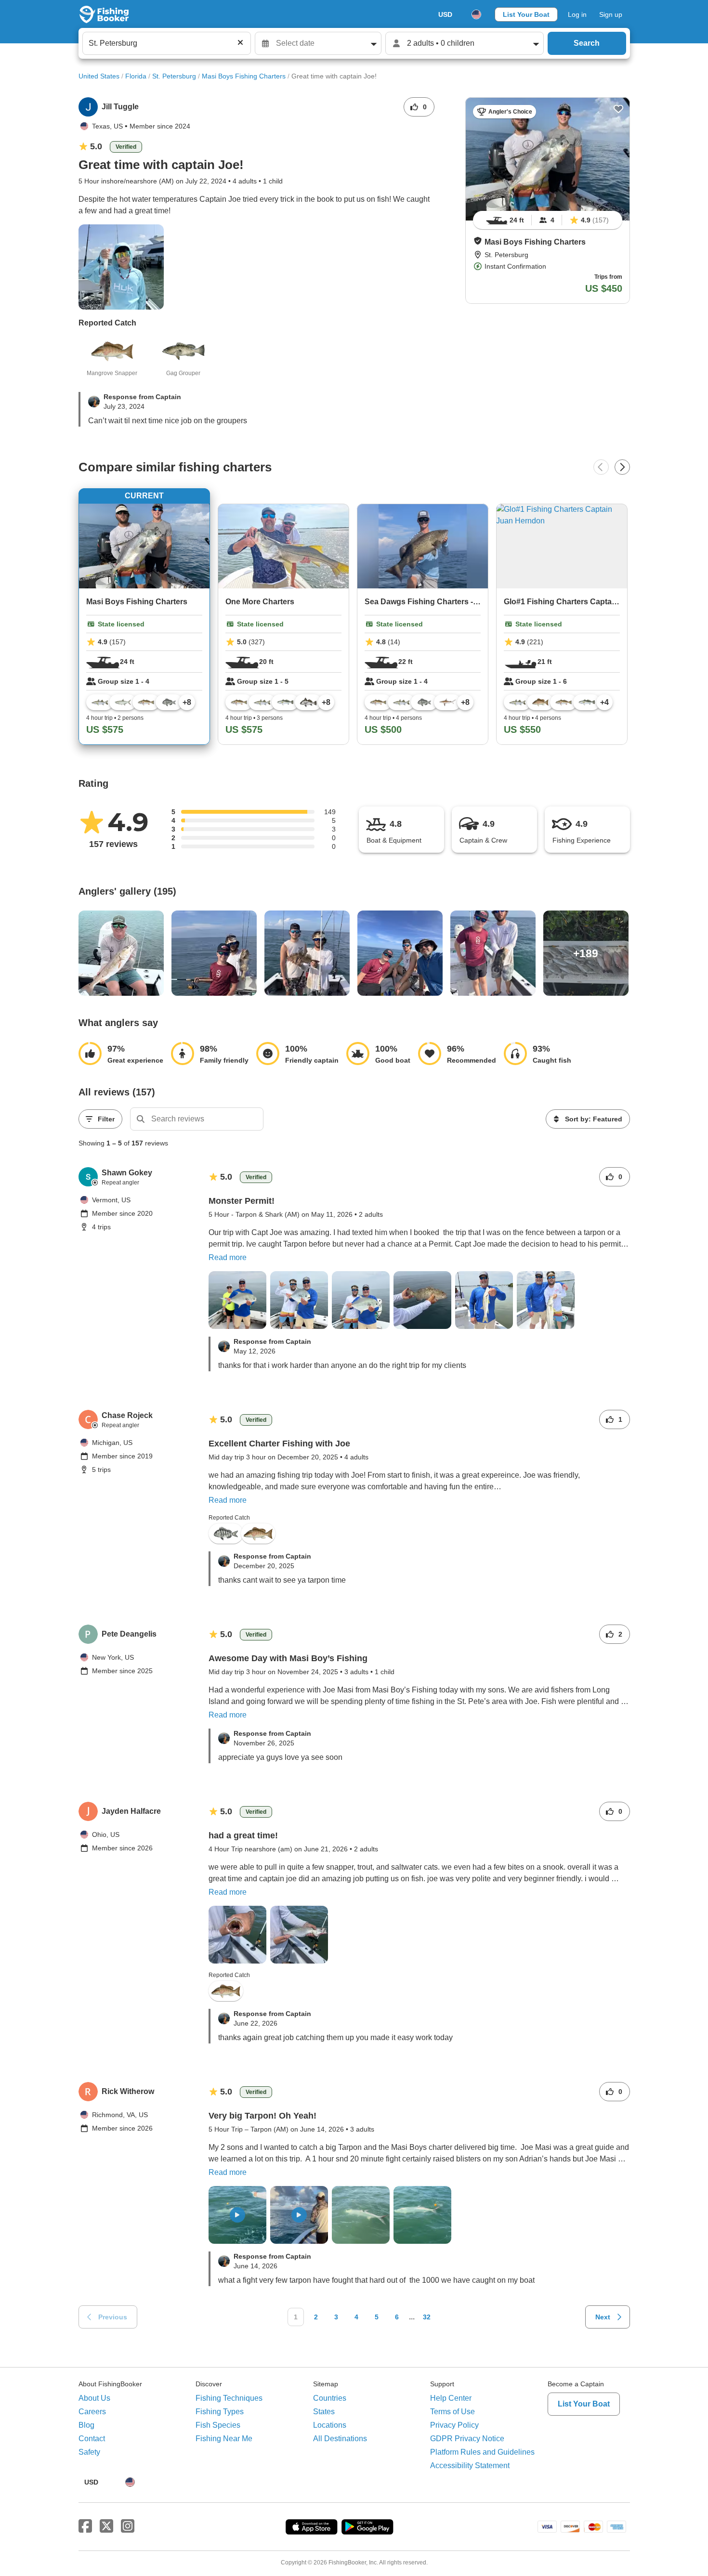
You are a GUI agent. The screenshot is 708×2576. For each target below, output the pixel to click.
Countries (330, 2398)
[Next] (622, 467)
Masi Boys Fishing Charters (244, 76)
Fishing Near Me (224, 2439)
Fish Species (218, 2425)
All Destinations (340, 2439)
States (324, 2412)
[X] (106, 2526)
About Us (94, 2398)
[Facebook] (85, 2526)
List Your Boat (526, 14)
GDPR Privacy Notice (467, 2439)
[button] (478, 241)
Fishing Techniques (229, 2398)
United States (99, 76)
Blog (86, 2425)
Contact (92, 2439)
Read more (228, 1257)
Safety (89, 2452)
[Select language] (476, 14)
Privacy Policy (454, 2425)
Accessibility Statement (470, 2465)
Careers (92, 2412)
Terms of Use (452, 2412)
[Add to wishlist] (618, 109)
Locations (330, 2425)
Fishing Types (220, 2412)
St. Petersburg (174, 76)
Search (587, 43)
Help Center (451, 2398)
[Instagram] (128, 2526)
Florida (136, 76)
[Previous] (601, 467)
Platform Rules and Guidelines (482, 2452)
